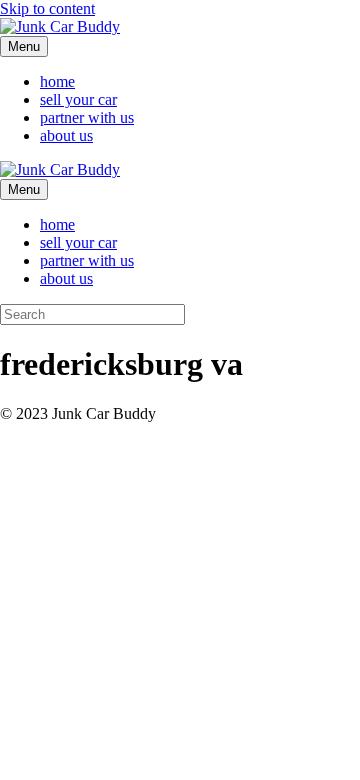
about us (66, 135)
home (57, 81)
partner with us (87, 117)
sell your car (78, 99)
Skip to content (47, 8)
